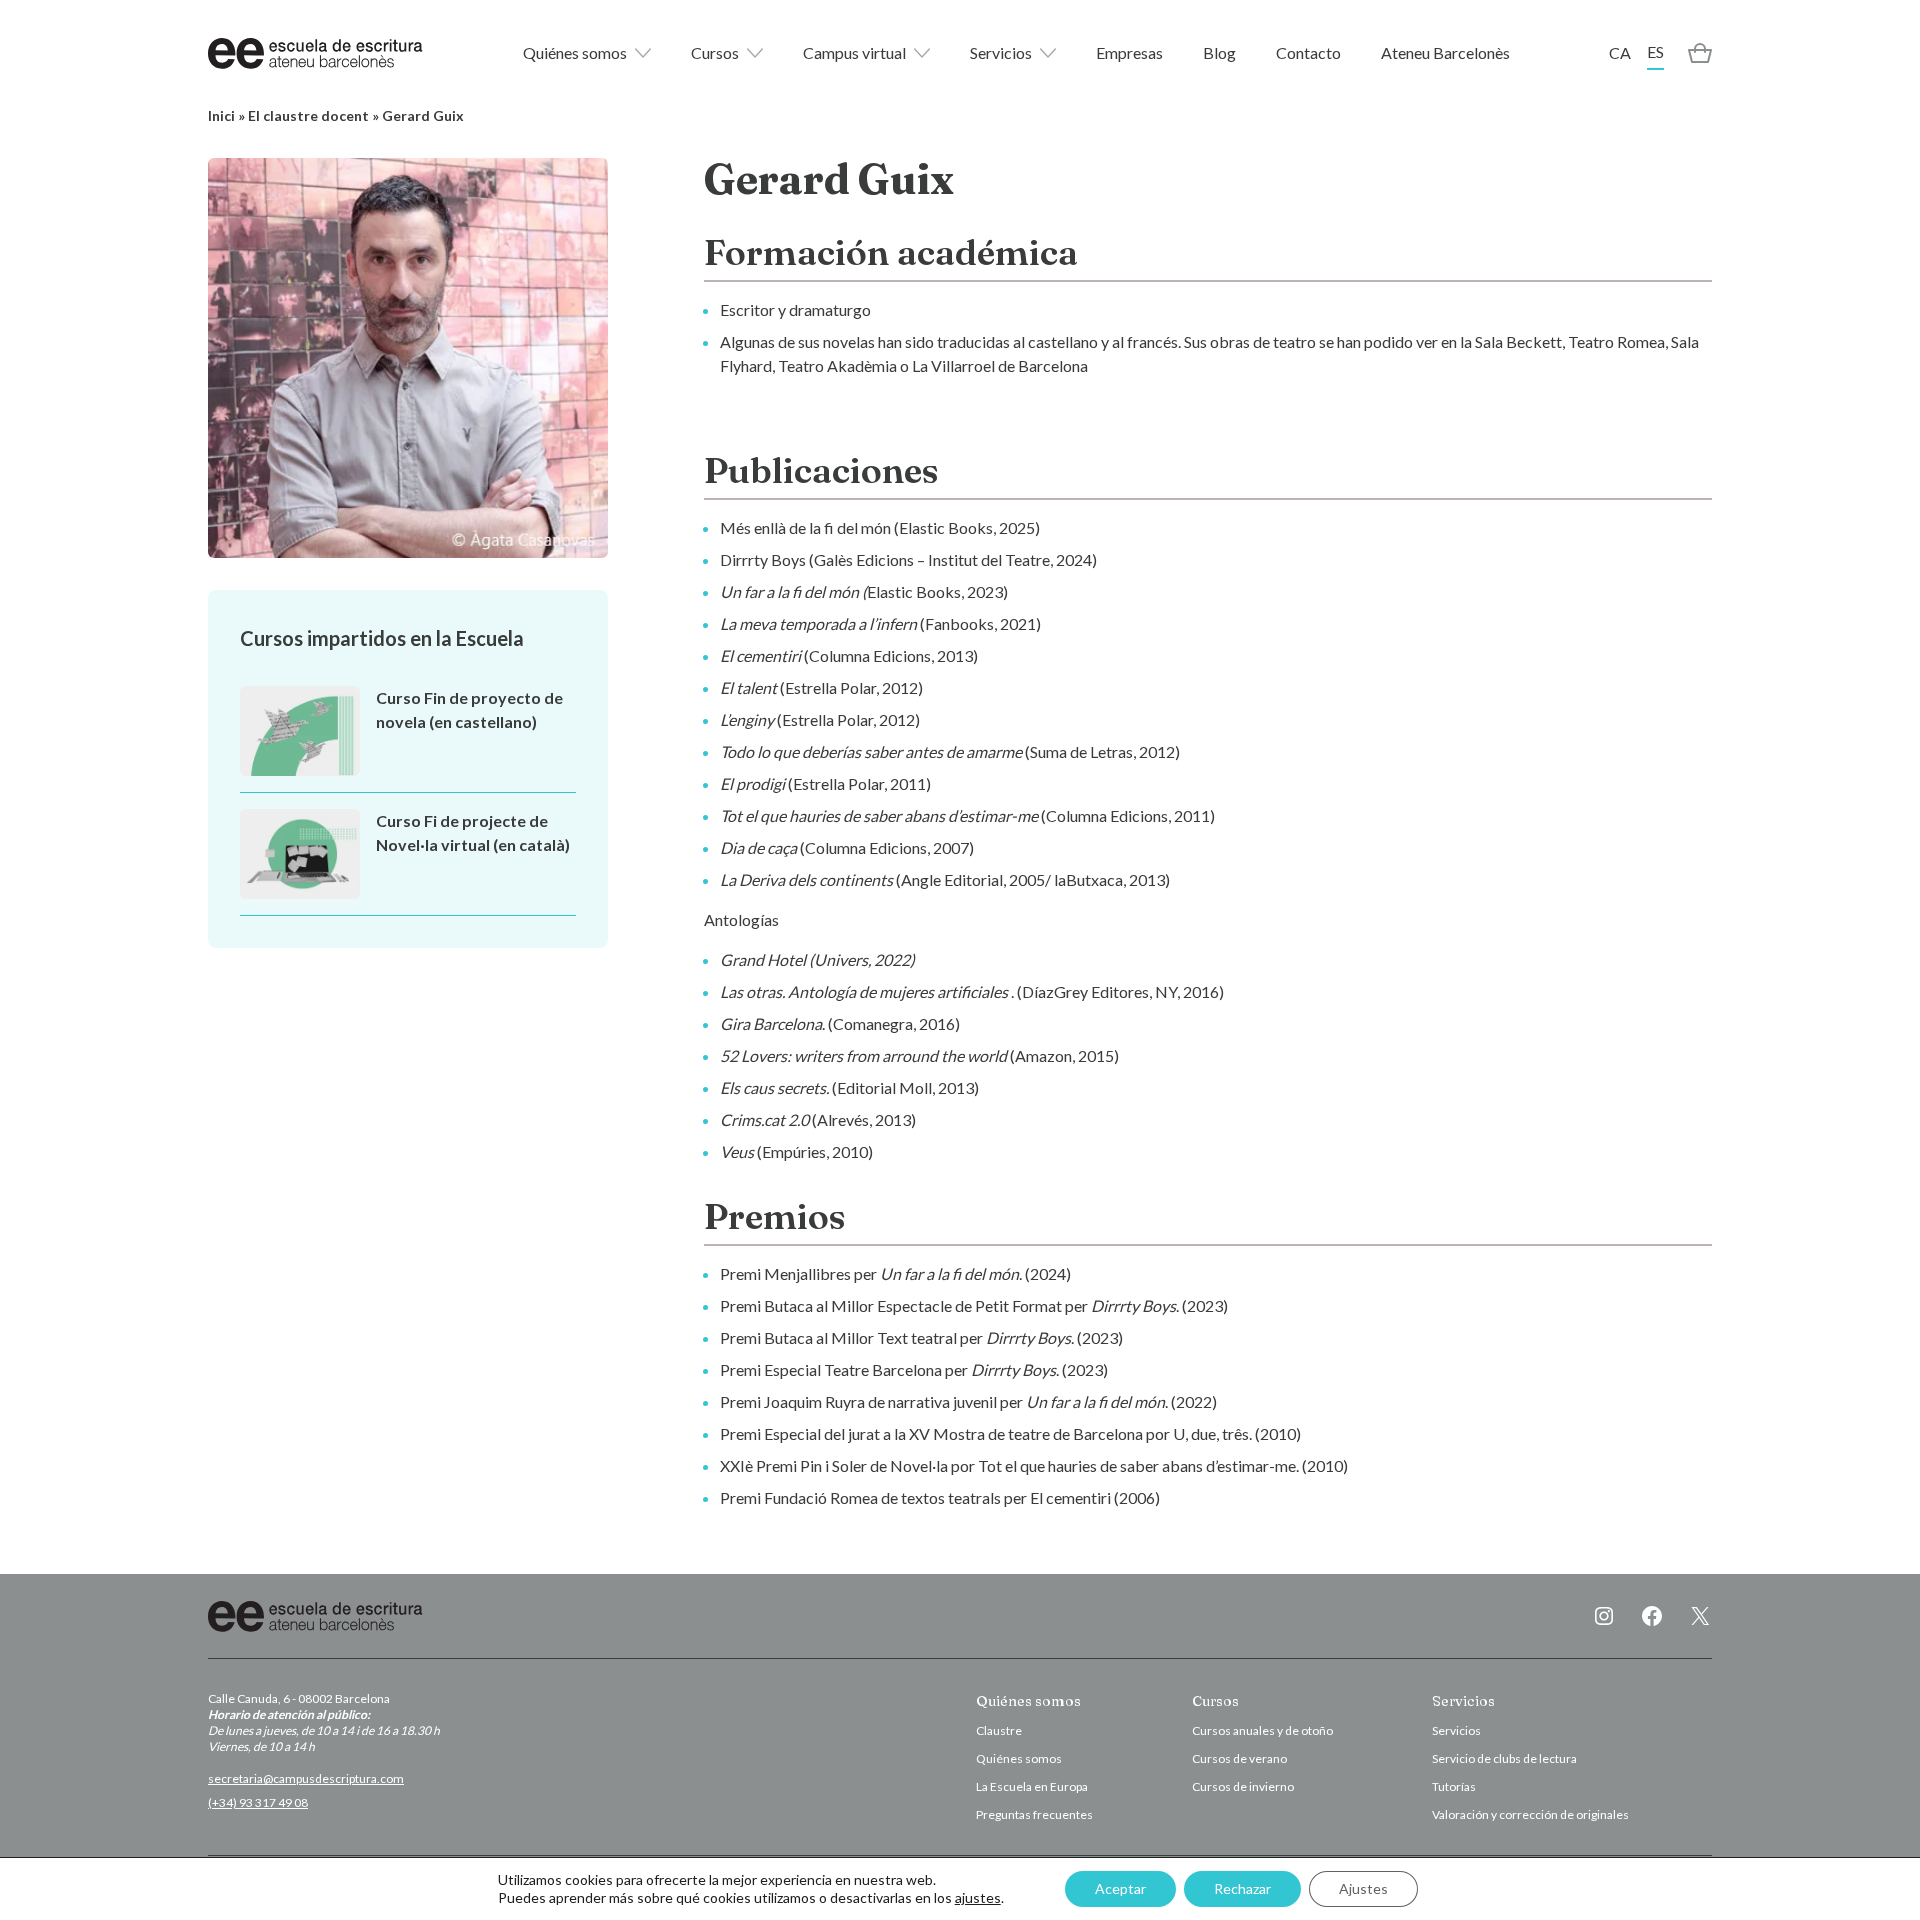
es (1655, 51)
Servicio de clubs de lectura (1504, 1758)
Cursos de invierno (1243, 1786)
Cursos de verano (1239, 1758)
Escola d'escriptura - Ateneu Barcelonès (315, 53)
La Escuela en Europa (1032, 1786)
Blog (1219, 52)
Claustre (999, 1730)
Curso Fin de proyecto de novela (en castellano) (469, 709)
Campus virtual (854, 52)
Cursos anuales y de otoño (1262, 1730)
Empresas (1129, 52)
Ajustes (1363, 1888)
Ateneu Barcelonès (1445, 52)
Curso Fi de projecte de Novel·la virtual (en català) (473, 832)
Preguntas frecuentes (1034, 1814)
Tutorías (1454, 1786)
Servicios (1001, 52)
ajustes (978, 1897)
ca (1620, 52)
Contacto (1308, 52)
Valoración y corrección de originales (1530, 1814)
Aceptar (1120, 1888)
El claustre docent (308, 115)
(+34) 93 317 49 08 (258, 1802)
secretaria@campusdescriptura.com (306, 1778)
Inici (221, 115)
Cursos (715, 52)
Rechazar (1242, 1888)
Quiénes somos (575, 52)
